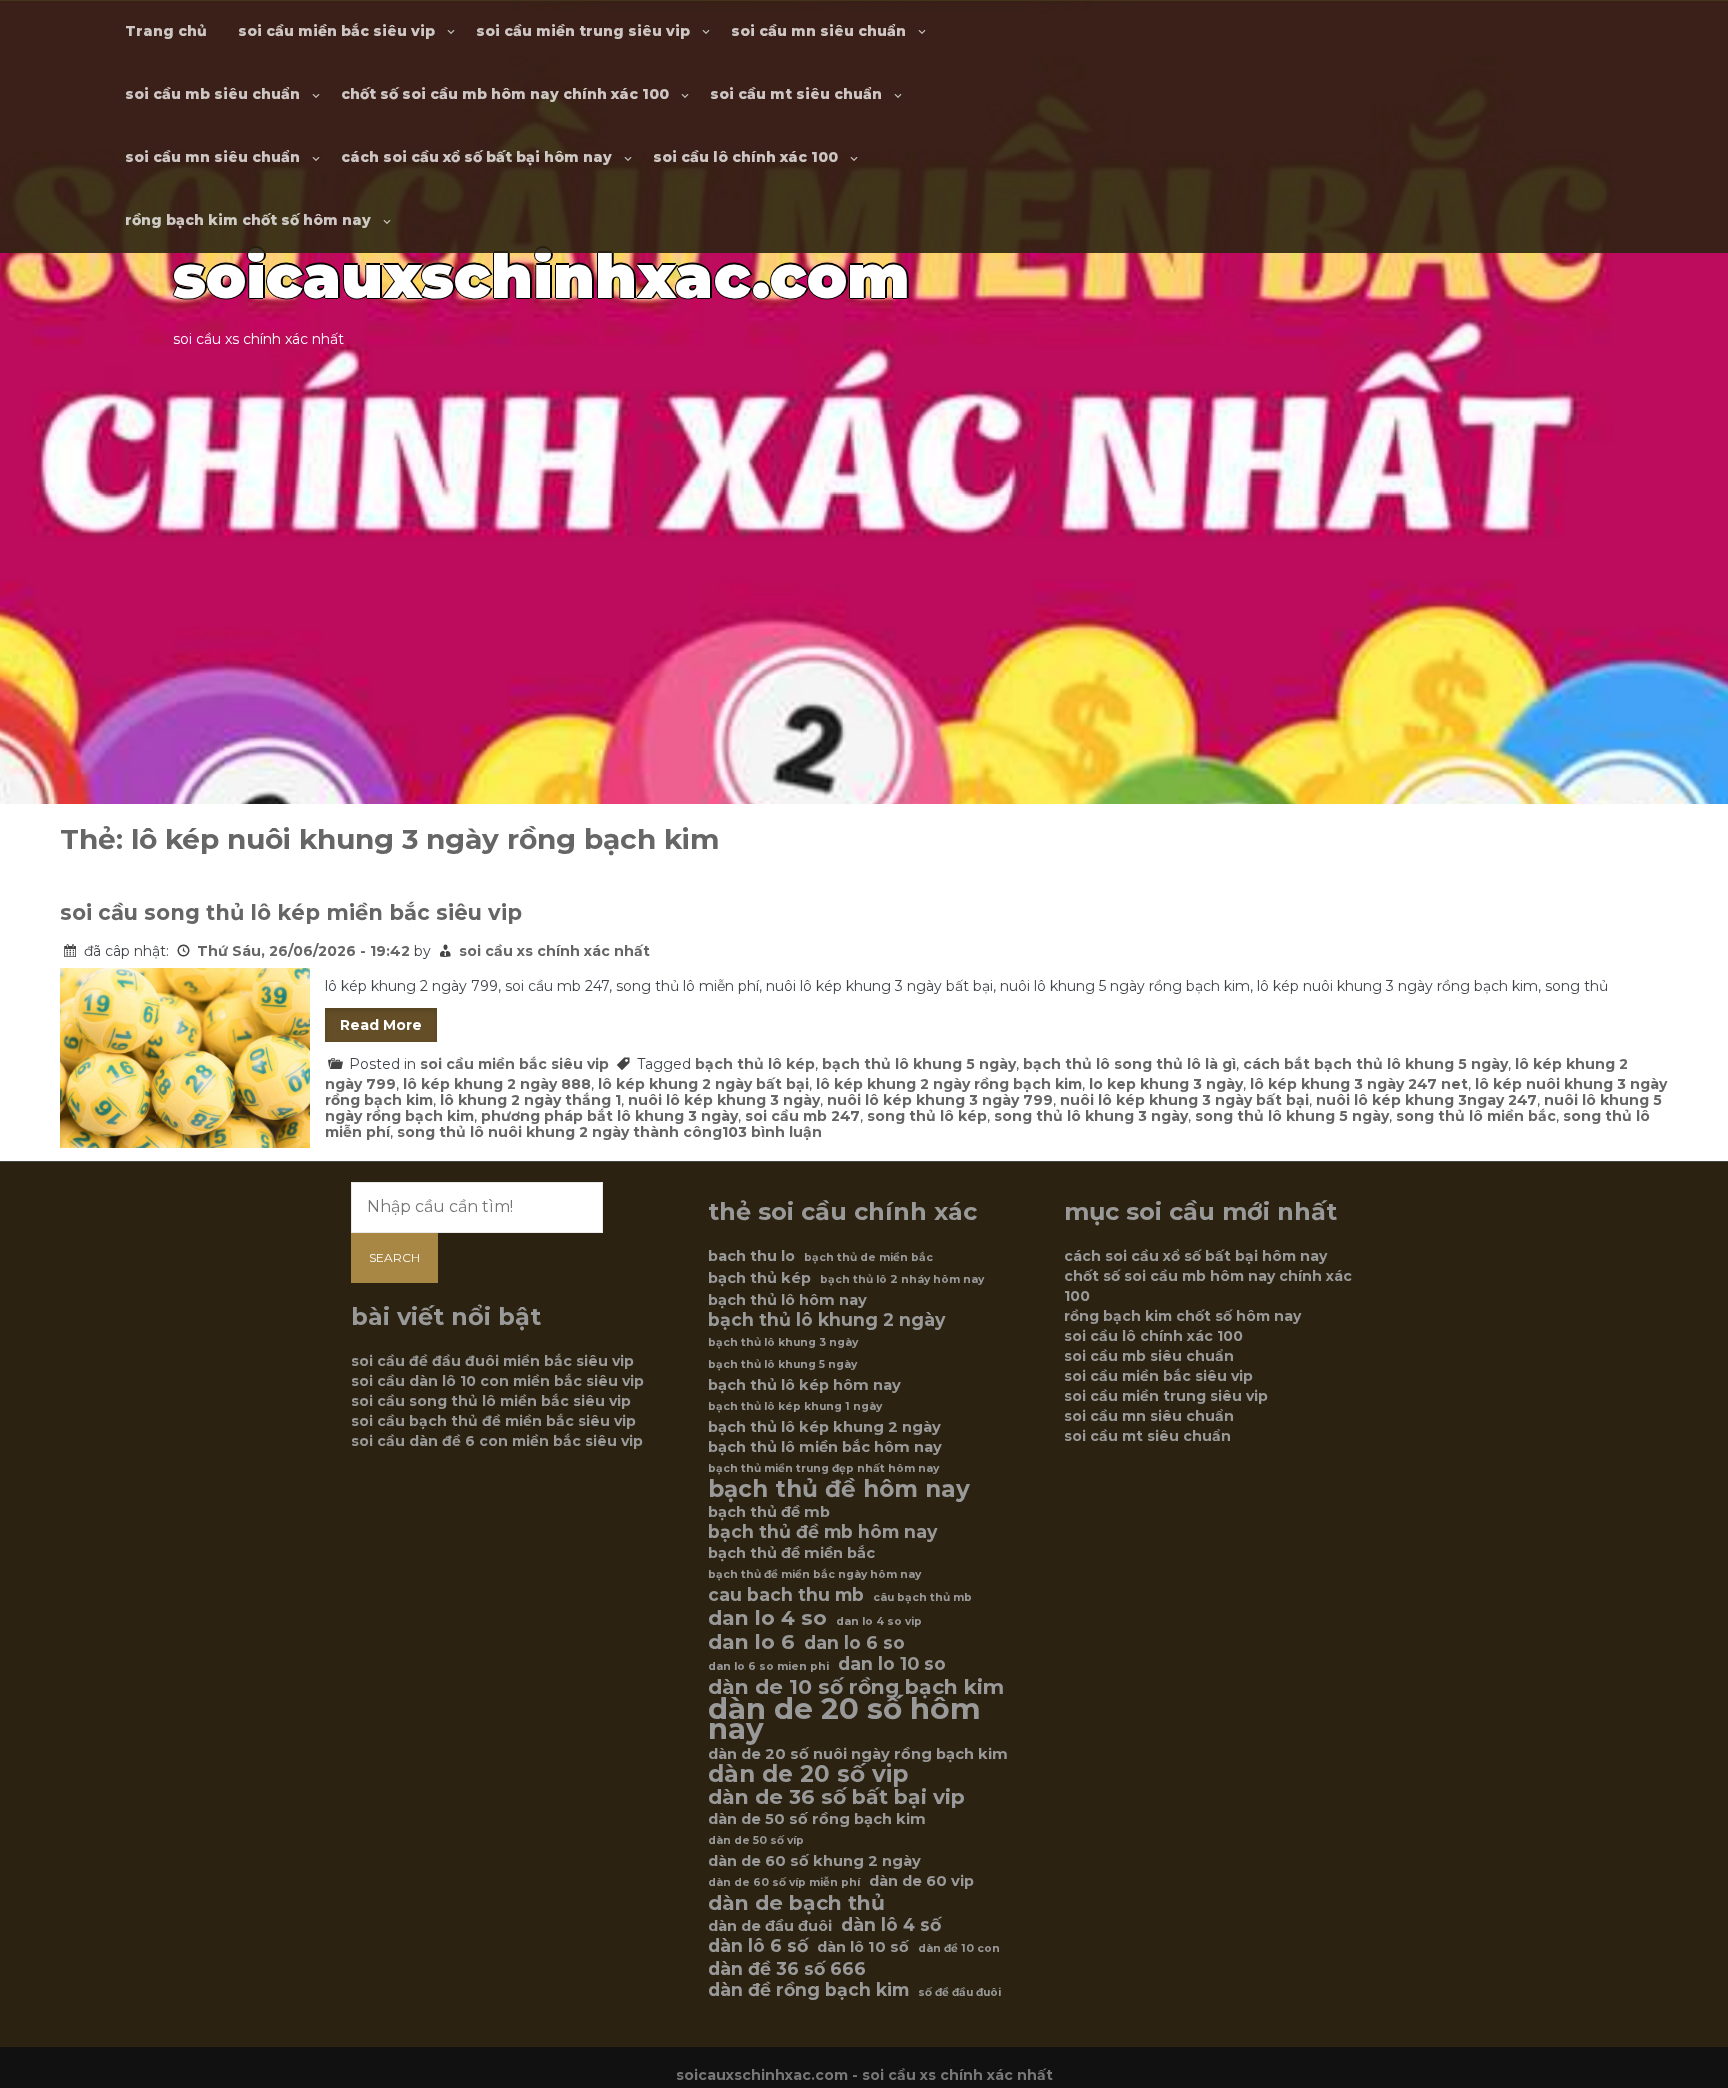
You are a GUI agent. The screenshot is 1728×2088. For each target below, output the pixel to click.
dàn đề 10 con (959, 1948)
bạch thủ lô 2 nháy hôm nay (902, 1279)
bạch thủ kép (759, 1278)
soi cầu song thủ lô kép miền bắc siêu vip (291, 912)
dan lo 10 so (892, 1664)
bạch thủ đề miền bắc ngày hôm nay (814, 1574)
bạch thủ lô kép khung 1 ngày (795, 1406)
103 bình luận (772, 1132)
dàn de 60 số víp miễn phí (784, 1882)
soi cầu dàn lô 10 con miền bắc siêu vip (497, 1381)
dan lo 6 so (854, 1643)
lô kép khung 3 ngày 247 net (1359, 1084)
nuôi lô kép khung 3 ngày (724, 1100)
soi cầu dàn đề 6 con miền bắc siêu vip (497, 1441)
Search (394, 1257)
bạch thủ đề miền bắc (791, 1553)
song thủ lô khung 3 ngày (1091, 1116)
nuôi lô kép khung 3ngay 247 (1426, 1100)
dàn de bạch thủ (796, 1903)
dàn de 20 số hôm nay (844, 1719)
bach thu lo (751, 1256)
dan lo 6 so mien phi (768, 1666)
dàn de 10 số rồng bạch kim (856, 1687)
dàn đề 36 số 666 (787, 1969)
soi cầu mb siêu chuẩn (212, 94)
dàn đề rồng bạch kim (808, 1990)
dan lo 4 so (767, 1618)
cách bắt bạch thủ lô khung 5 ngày (1375, 1064)
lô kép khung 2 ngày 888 (497, 1084)
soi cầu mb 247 (802, 1116)
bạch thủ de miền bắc (868, 1257)
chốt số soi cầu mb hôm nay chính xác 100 (505, 94)
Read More (381, 1025)
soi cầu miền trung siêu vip (583, 31)
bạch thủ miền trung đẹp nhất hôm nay (823, 1468)
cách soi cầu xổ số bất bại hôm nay (476, 157)
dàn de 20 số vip (808, 1774)
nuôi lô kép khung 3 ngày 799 (940, 1100)
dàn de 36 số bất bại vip (836, 1797)
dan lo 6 (751, 1642)
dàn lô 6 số (758, 1946)
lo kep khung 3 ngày (1166, 1084)
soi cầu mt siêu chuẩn (796, 94)
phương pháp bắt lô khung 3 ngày (609, 1116)
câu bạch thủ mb (922, 1597)
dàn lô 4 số (891, 1925)
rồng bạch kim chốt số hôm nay (248, 220)
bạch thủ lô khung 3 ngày (783, 1342)
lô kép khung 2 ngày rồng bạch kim (949, 1084)
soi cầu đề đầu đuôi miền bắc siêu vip (492, 1361)
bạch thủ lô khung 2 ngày (826, 1320)
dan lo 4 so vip (879, 1621)
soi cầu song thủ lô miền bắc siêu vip (491, 1401)
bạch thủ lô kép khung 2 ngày (824, 1427)
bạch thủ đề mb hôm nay (822, 1532)
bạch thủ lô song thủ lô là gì (1129, 1064)
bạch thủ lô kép (755, 1064)
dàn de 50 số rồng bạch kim (817, 1819)
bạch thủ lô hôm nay (787, 1300)
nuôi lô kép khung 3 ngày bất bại (1184, 1100)
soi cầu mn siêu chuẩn (818, 31)
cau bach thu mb (786, 1595)
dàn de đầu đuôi (770, 1926)
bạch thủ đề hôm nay (839, 1489)
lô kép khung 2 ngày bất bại (703, 1084)
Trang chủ (166, 31)
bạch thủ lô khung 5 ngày (919, 1064)
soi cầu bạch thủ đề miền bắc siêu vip (493, 1421)
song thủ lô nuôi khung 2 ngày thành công (559, 1132)
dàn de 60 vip (921, 1881)
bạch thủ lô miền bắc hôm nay (825, 1447)
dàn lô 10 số (863, 1947)
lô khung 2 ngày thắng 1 (530, 1100)
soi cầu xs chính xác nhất (554, 951)
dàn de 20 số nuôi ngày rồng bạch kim (858, 1754)
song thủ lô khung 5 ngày (1292, 1116)
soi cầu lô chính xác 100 (745, 157)
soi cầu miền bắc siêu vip (336, 31)
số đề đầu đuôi (959, 1992)
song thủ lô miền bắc (1476, 1116)
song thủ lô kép (927, 1116)
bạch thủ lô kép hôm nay (804, 1385)
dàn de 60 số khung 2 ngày (814, 1861)
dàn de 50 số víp (756, 1840)
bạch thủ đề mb (769, 1512)
